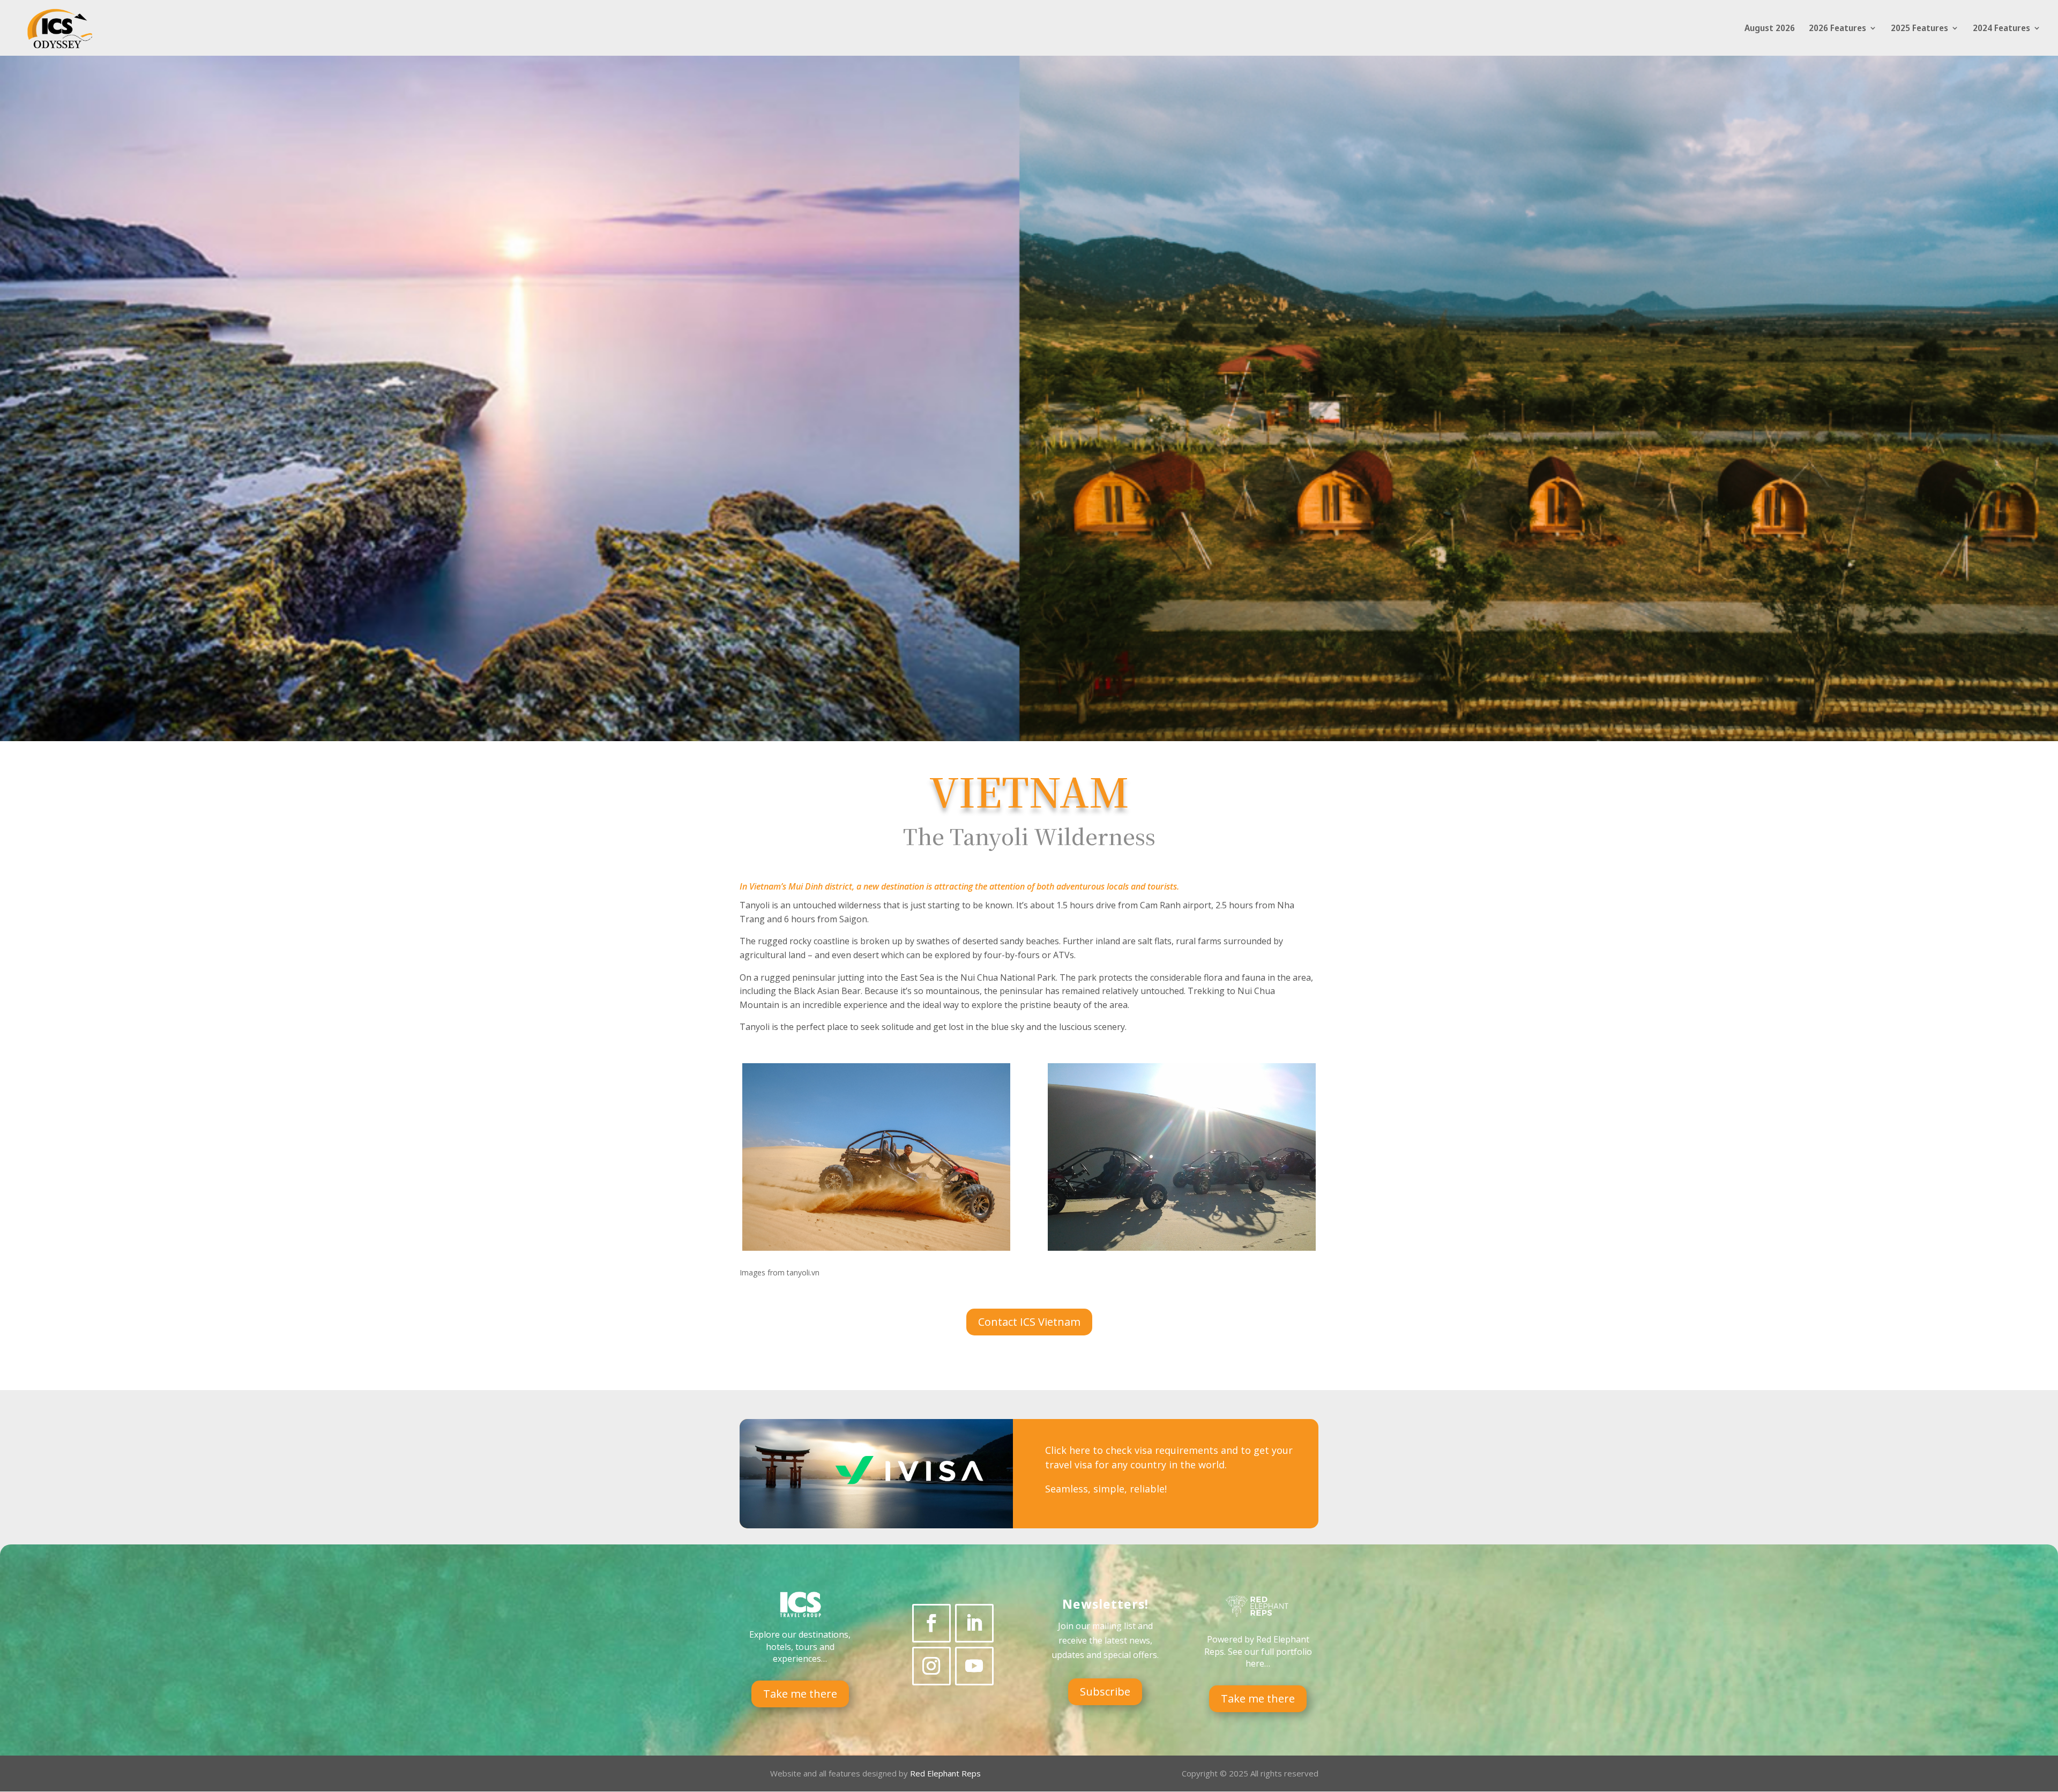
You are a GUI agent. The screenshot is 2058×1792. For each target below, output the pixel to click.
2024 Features (2001, 29)
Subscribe (1105, 1692)
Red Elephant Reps (946, 1773)
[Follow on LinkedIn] (974, 1623)
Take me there (800, 1694)
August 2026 (1770, 29)
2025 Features (1919, 29)
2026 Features (1837, 29)
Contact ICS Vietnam (1029, 1322)
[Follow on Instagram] (931, 1666)
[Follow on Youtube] (974, 1666)
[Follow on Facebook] (931, 1623)
